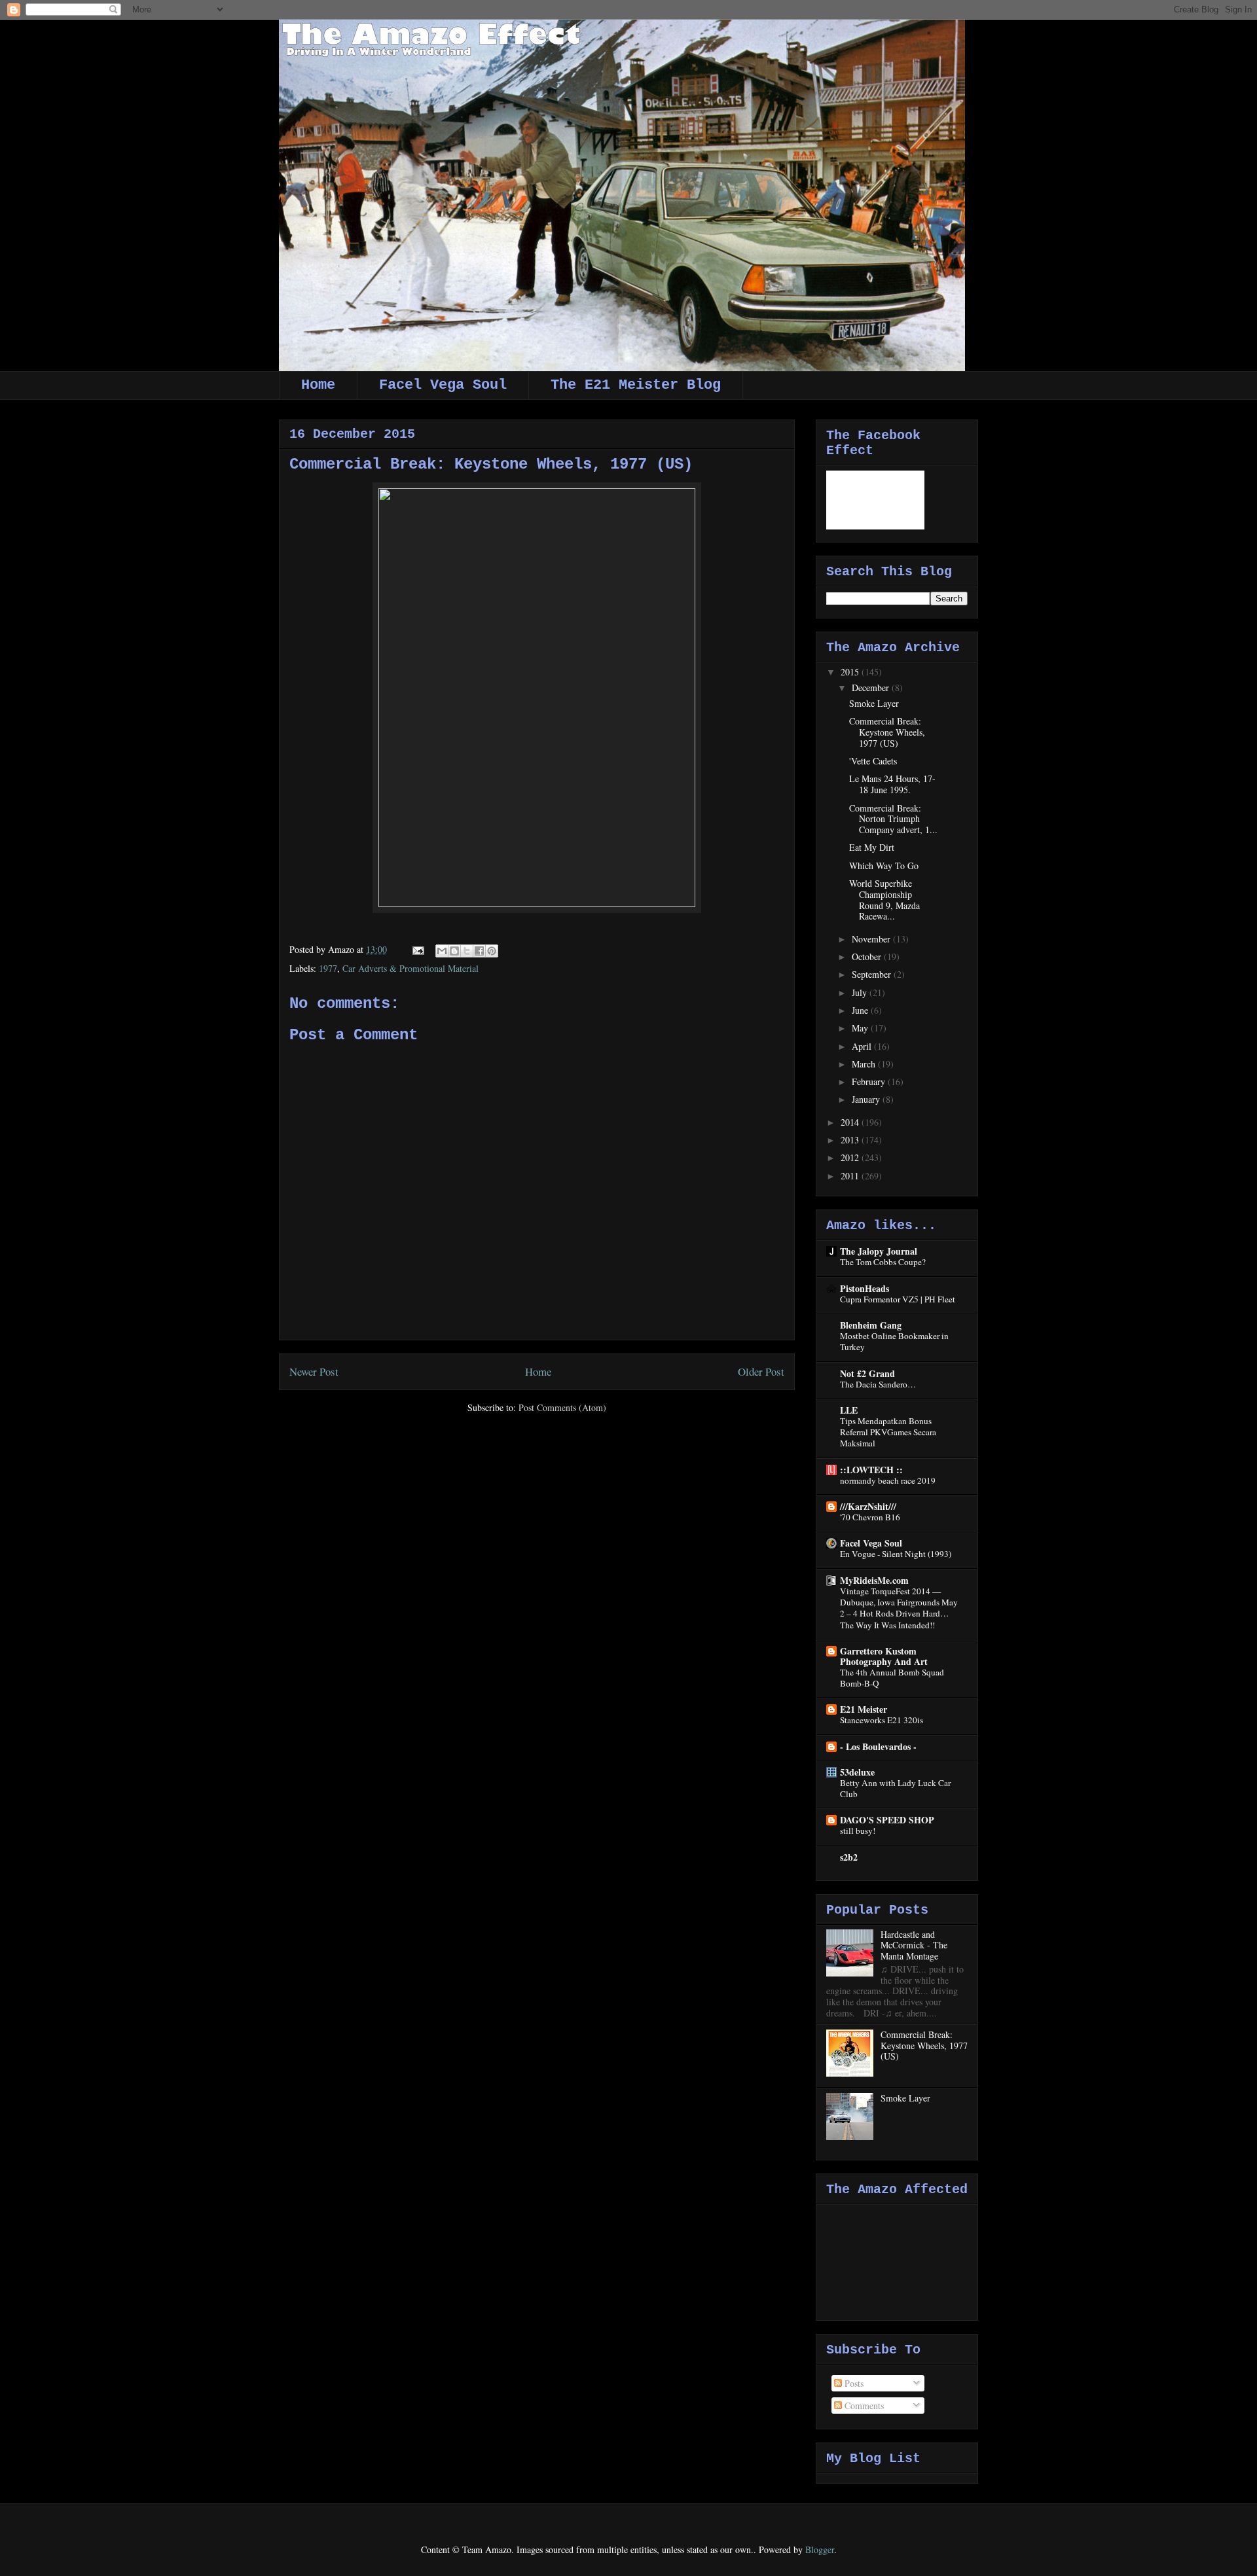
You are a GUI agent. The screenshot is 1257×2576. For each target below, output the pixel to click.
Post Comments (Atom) (562, 1407)
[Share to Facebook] (479, 951)
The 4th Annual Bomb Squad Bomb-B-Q (892, 1678)
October (868, 957)
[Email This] (442, 951)
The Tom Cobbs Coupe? (883, 1262)
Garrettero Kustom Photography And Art (884, 1656)
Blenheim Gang (871, 1325)
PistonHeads (865, 1288)
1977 (328, 968)
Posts (853, 2383)
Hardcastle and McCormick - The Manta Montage (914, 1945)
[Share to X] (467, 951)
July (861, 993)
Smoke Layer (874, 703)
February (870, 1082)
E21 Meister (864, 1709)
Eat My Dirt (872, 847)
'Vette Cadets (873, 761)
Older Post (761, 1371)
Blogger (820, 2549)
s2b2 (849, 1857)
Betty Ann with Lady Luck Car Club (895, 1788)
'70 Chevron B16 (870, 1517)
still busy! (858, 1831)
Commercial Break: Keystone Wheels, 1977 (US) (887, 732)
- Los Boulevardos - (878, 1746)
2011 (851, 1176)
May (861, 1028)
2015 (851, 672)
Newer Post (314, 1371)
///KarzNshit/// (868, 1506)
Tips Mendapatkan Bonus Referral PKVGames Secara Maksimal (888, 1432)
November (872, 939)
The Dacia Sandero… (878, 1384)
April (863, 1046)
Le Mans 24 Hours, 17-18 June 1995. (892, 784)
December (872, 688)
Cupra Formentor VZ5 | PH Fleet (898, 1299)
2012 (851, 1157)
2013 (851, 1140)
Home (318, 385)
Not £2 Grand (867, 1373)
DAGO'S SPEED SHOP (887, 1820)
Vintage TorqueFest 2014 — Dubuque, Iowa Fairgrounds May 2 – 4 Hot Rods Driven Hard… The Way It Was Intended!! (899, 1608)
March (865, 1064)
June (861, 1010)
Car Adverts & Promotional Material (410, 968)
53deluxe (857, 1772)
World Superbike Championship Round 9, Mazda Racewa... (884, 900)
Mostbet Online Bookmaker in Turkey (894, 1341)
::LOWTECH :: (871, 1470)
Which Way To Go (884, 866)
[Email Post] (417, 949)
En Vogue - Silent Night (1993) (896, 1554)
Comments (863, 2406)
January (867, 1099)
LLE (849, 1410)
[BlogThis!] (454, 951)
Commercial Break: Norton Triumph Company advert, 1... (893, 819)
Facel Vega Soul (443, 385)
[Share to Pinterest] (492, 951)
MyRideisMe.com (874, 1580)
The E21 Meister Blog (636, 385)
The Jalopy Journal (879, 1251)
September (873, 974)
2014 (851, 1122)
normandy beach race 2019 (888, 1480)
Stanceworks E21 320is (882, 1720)
